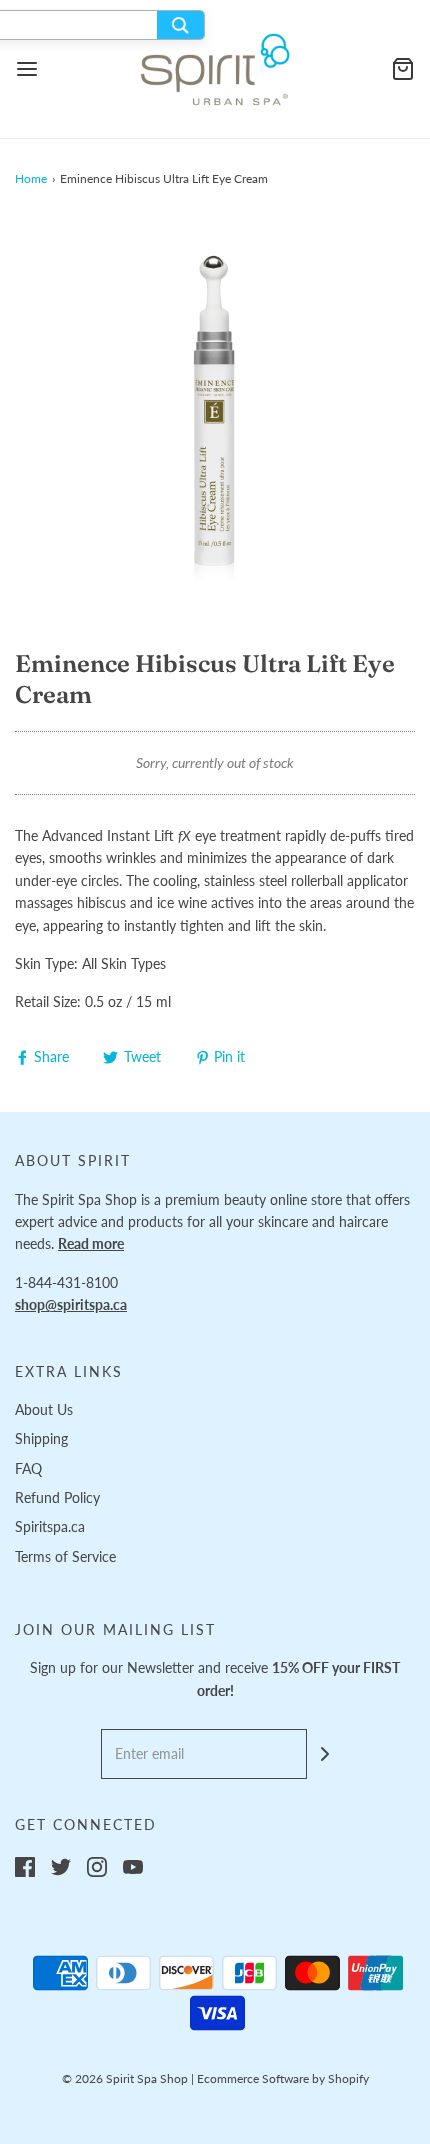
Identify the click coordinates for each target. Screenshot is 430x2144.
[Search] (180, 25)
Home (31, 178)
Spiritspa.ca (50, 1526)
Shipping (41, 1438)
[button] (215, 418)
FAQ (28, 1468)
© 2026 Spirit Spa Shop (125, 2078)
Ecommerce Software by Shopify (283, 2078)
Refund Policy (57, 1497)
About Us (44, 1409)
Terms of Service (65, 1556)
